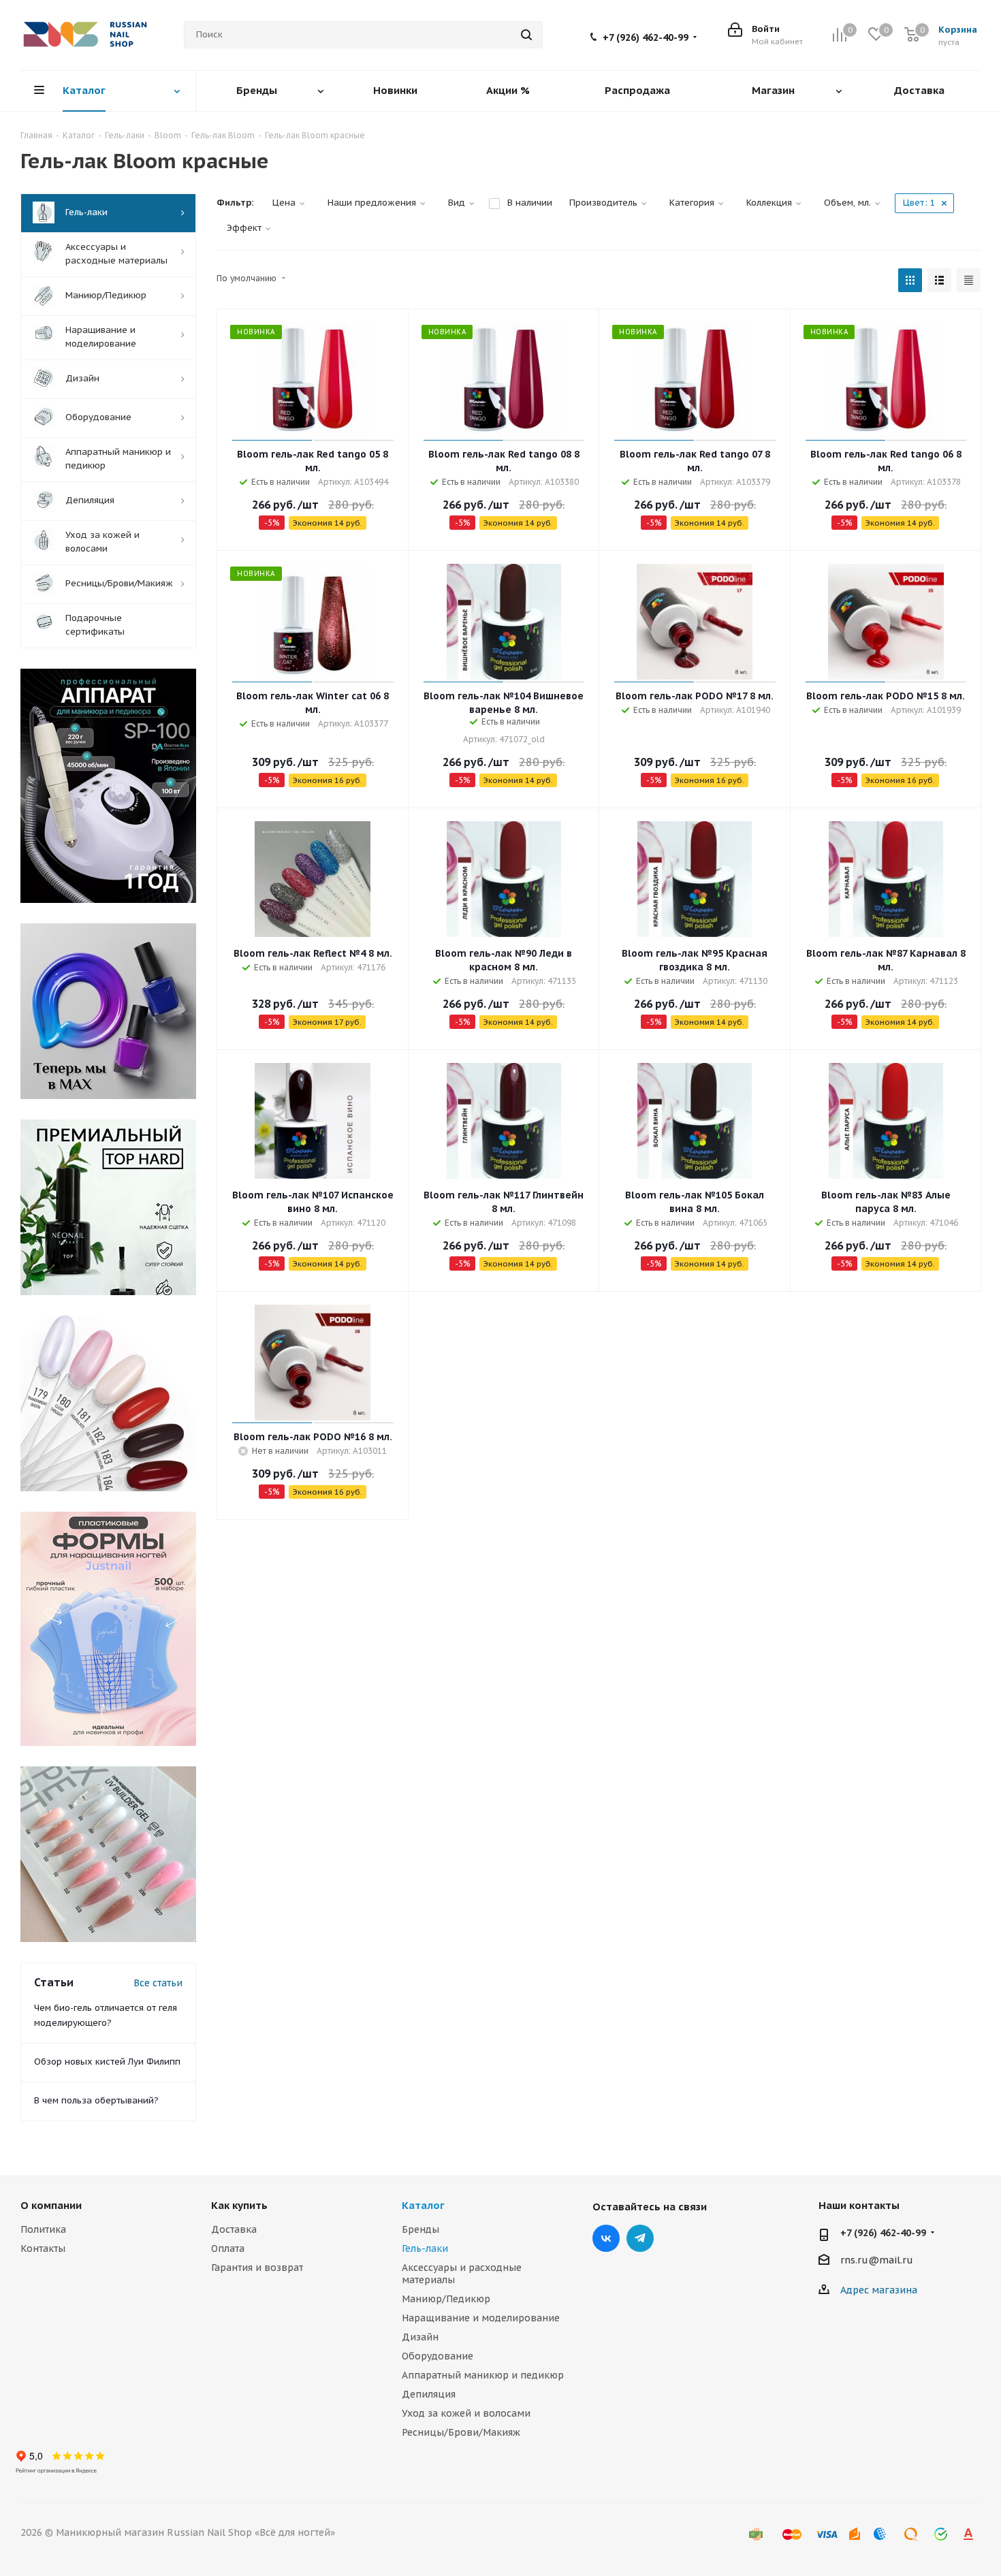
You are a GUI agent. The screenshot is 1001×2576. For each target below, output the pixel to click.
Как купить (239, 2205)
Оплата (228, 2248)
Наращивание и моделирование (481, 2318)
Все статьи (158, 1983)
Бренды (420, 2229)
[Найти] (526, 35)
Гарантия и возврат (257, 2268)
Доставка (234, 2229)
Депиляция (429, 2394)
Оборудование (438, 2356)
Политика (43, 2229)
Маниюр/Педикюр (446, 2299)
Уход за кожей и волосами (466, 2413)
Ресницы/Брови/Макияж (461, 2432)
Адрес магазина (879, 2290)
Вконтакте (606, 2238)
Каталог (423, 2205)
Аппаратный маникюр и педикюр (483, 2375)
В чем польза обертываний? (96, 2100)
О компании (51, 2205)
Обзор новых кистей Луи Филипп (107, 2062)
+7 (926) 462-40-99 (646, 37)
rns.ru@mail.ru (877, 2260)
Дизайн (420, 2337)
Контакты (43, 2248)
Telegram (640, 2238)
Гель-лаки (425, 2248)
